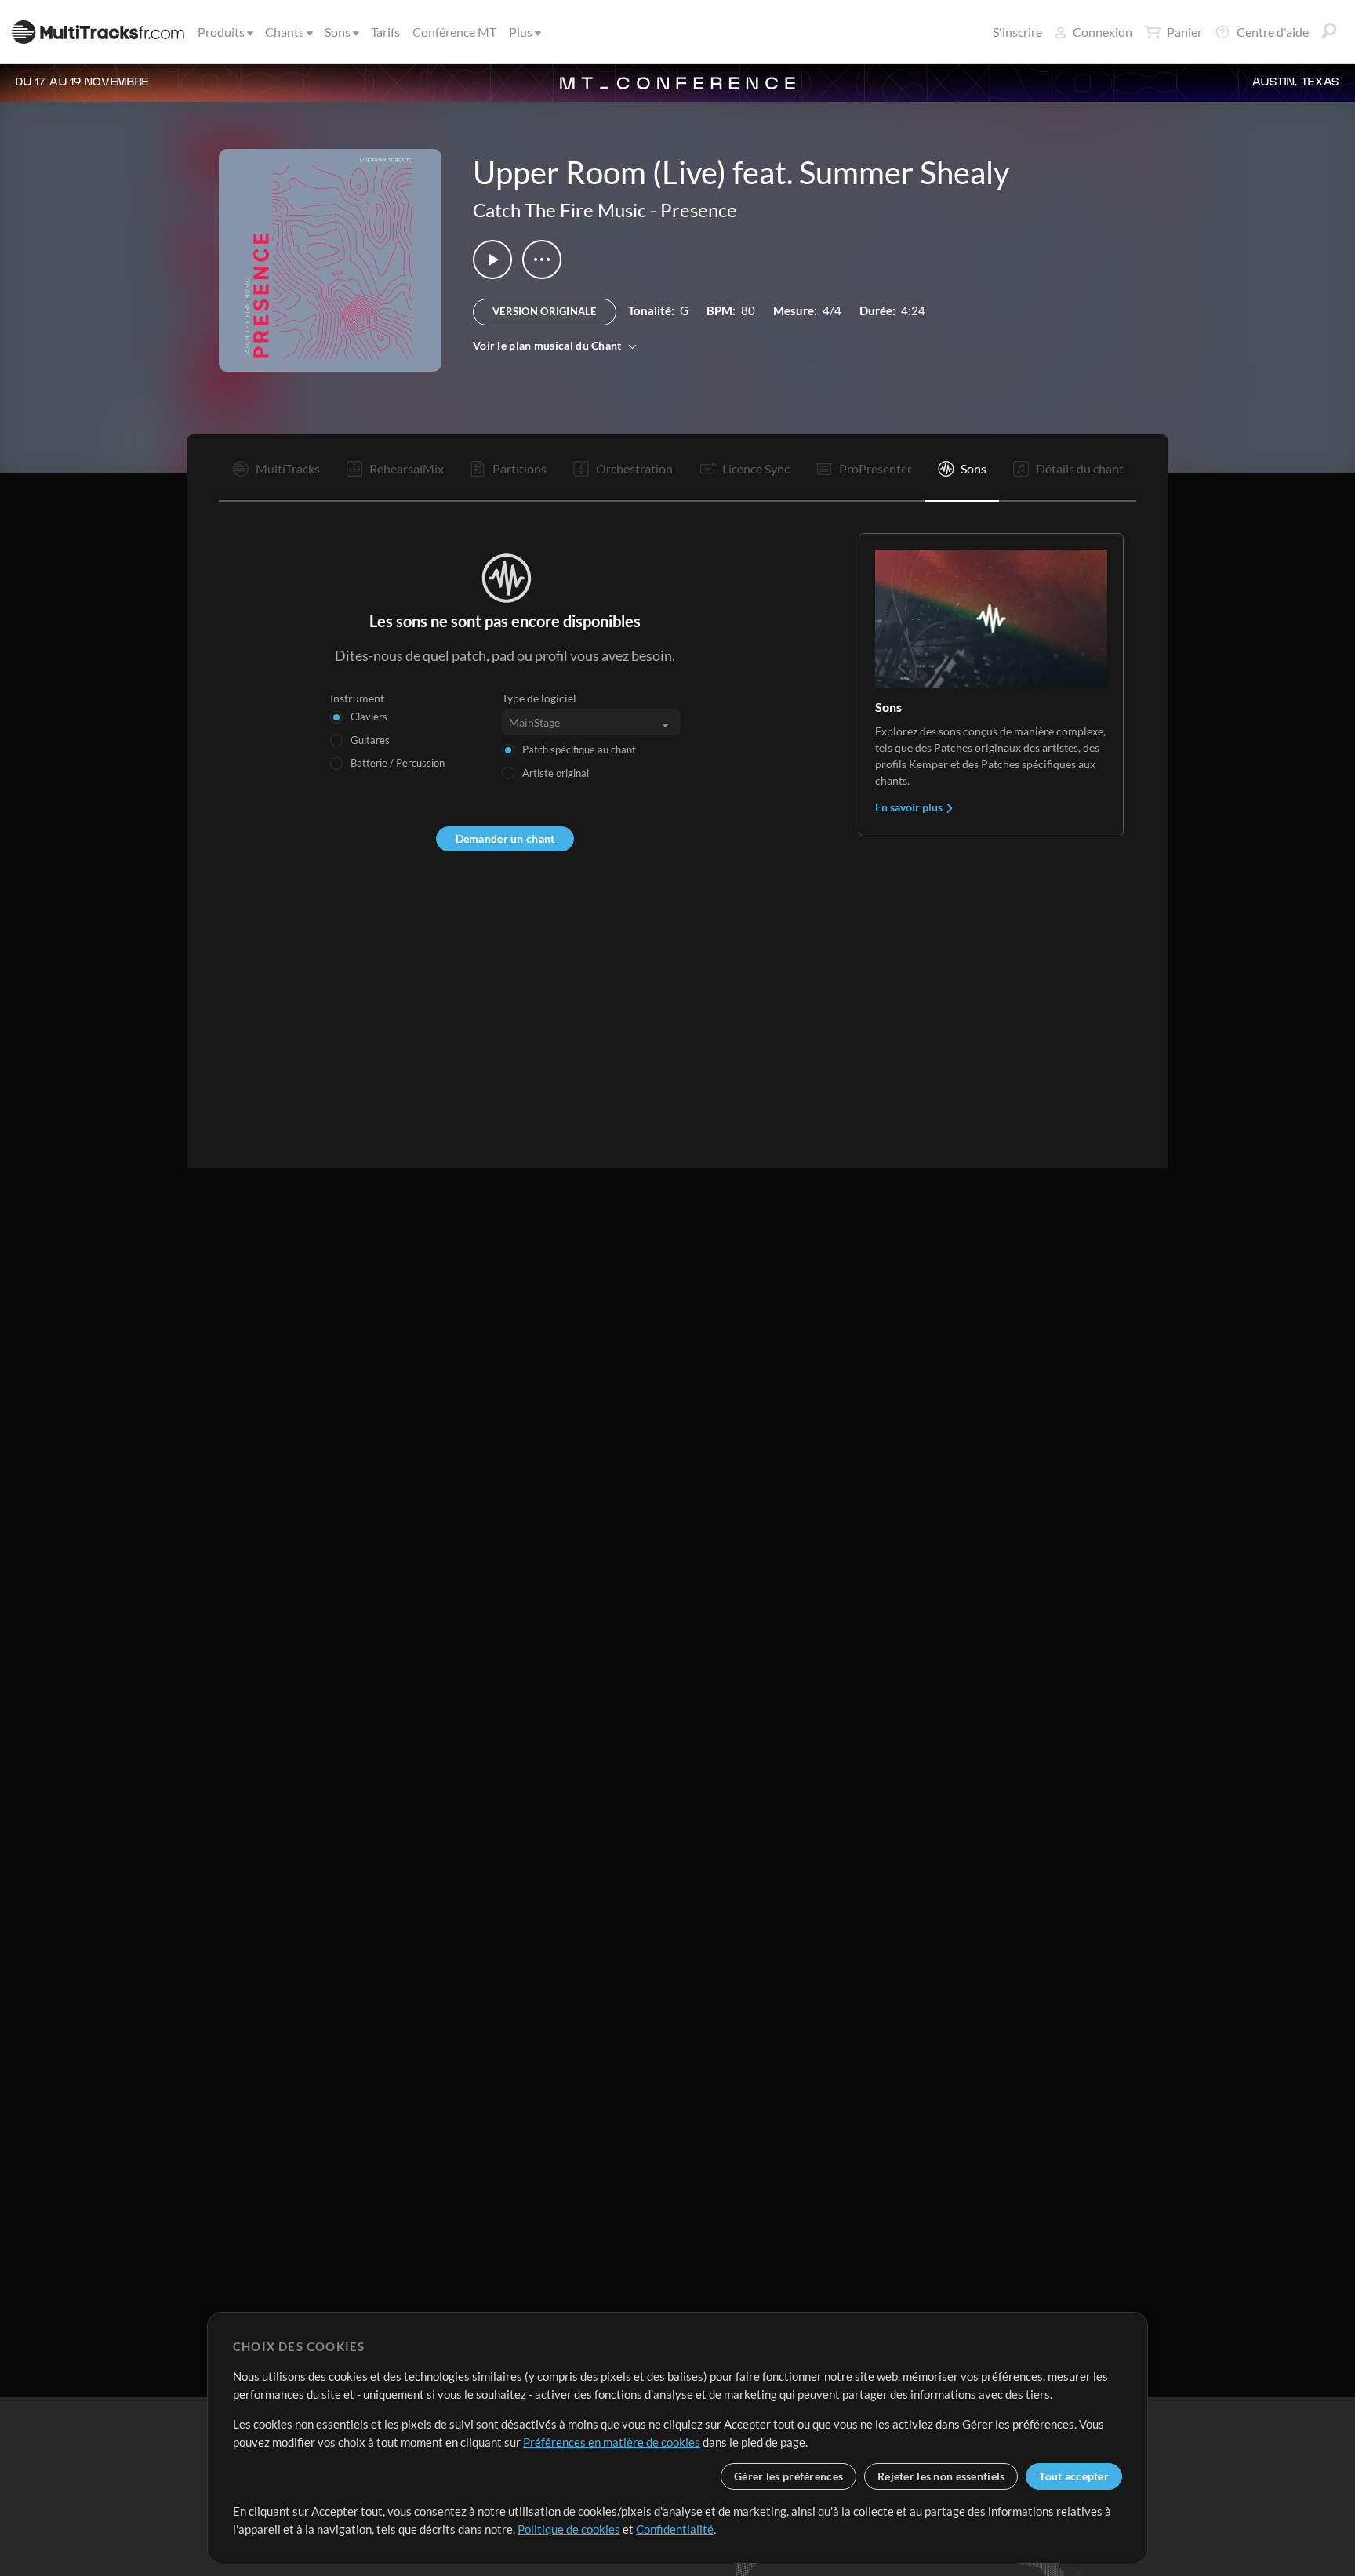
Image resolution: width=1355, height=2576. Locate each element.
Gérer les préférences (788, 2476)
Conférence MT (454, 32)
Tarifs (385, 32)
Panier (1184, 32)
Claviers (369, 717)
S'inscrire (1017, 32)
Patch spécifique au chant (579, 749)
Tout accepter (1074, 2476)
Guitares (370, 740)
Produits (221, 32)
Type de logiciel (539, 698)
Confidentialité (675, 2529)
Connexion (1103, 32)
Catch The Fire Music (559, 210)
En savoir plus (910, 807)
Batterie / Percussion (398, 763)
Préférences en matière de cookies (612, 2442)
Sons (338, 32)
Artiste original (556, 773)
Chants (285, 32)
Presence (699, 210)
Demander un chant (505, 838)
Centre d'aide (1273, 32)
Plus (521, 32)
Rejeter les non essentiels (941, 2476)
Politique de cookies (569, 2529)
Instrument (357, 698)
